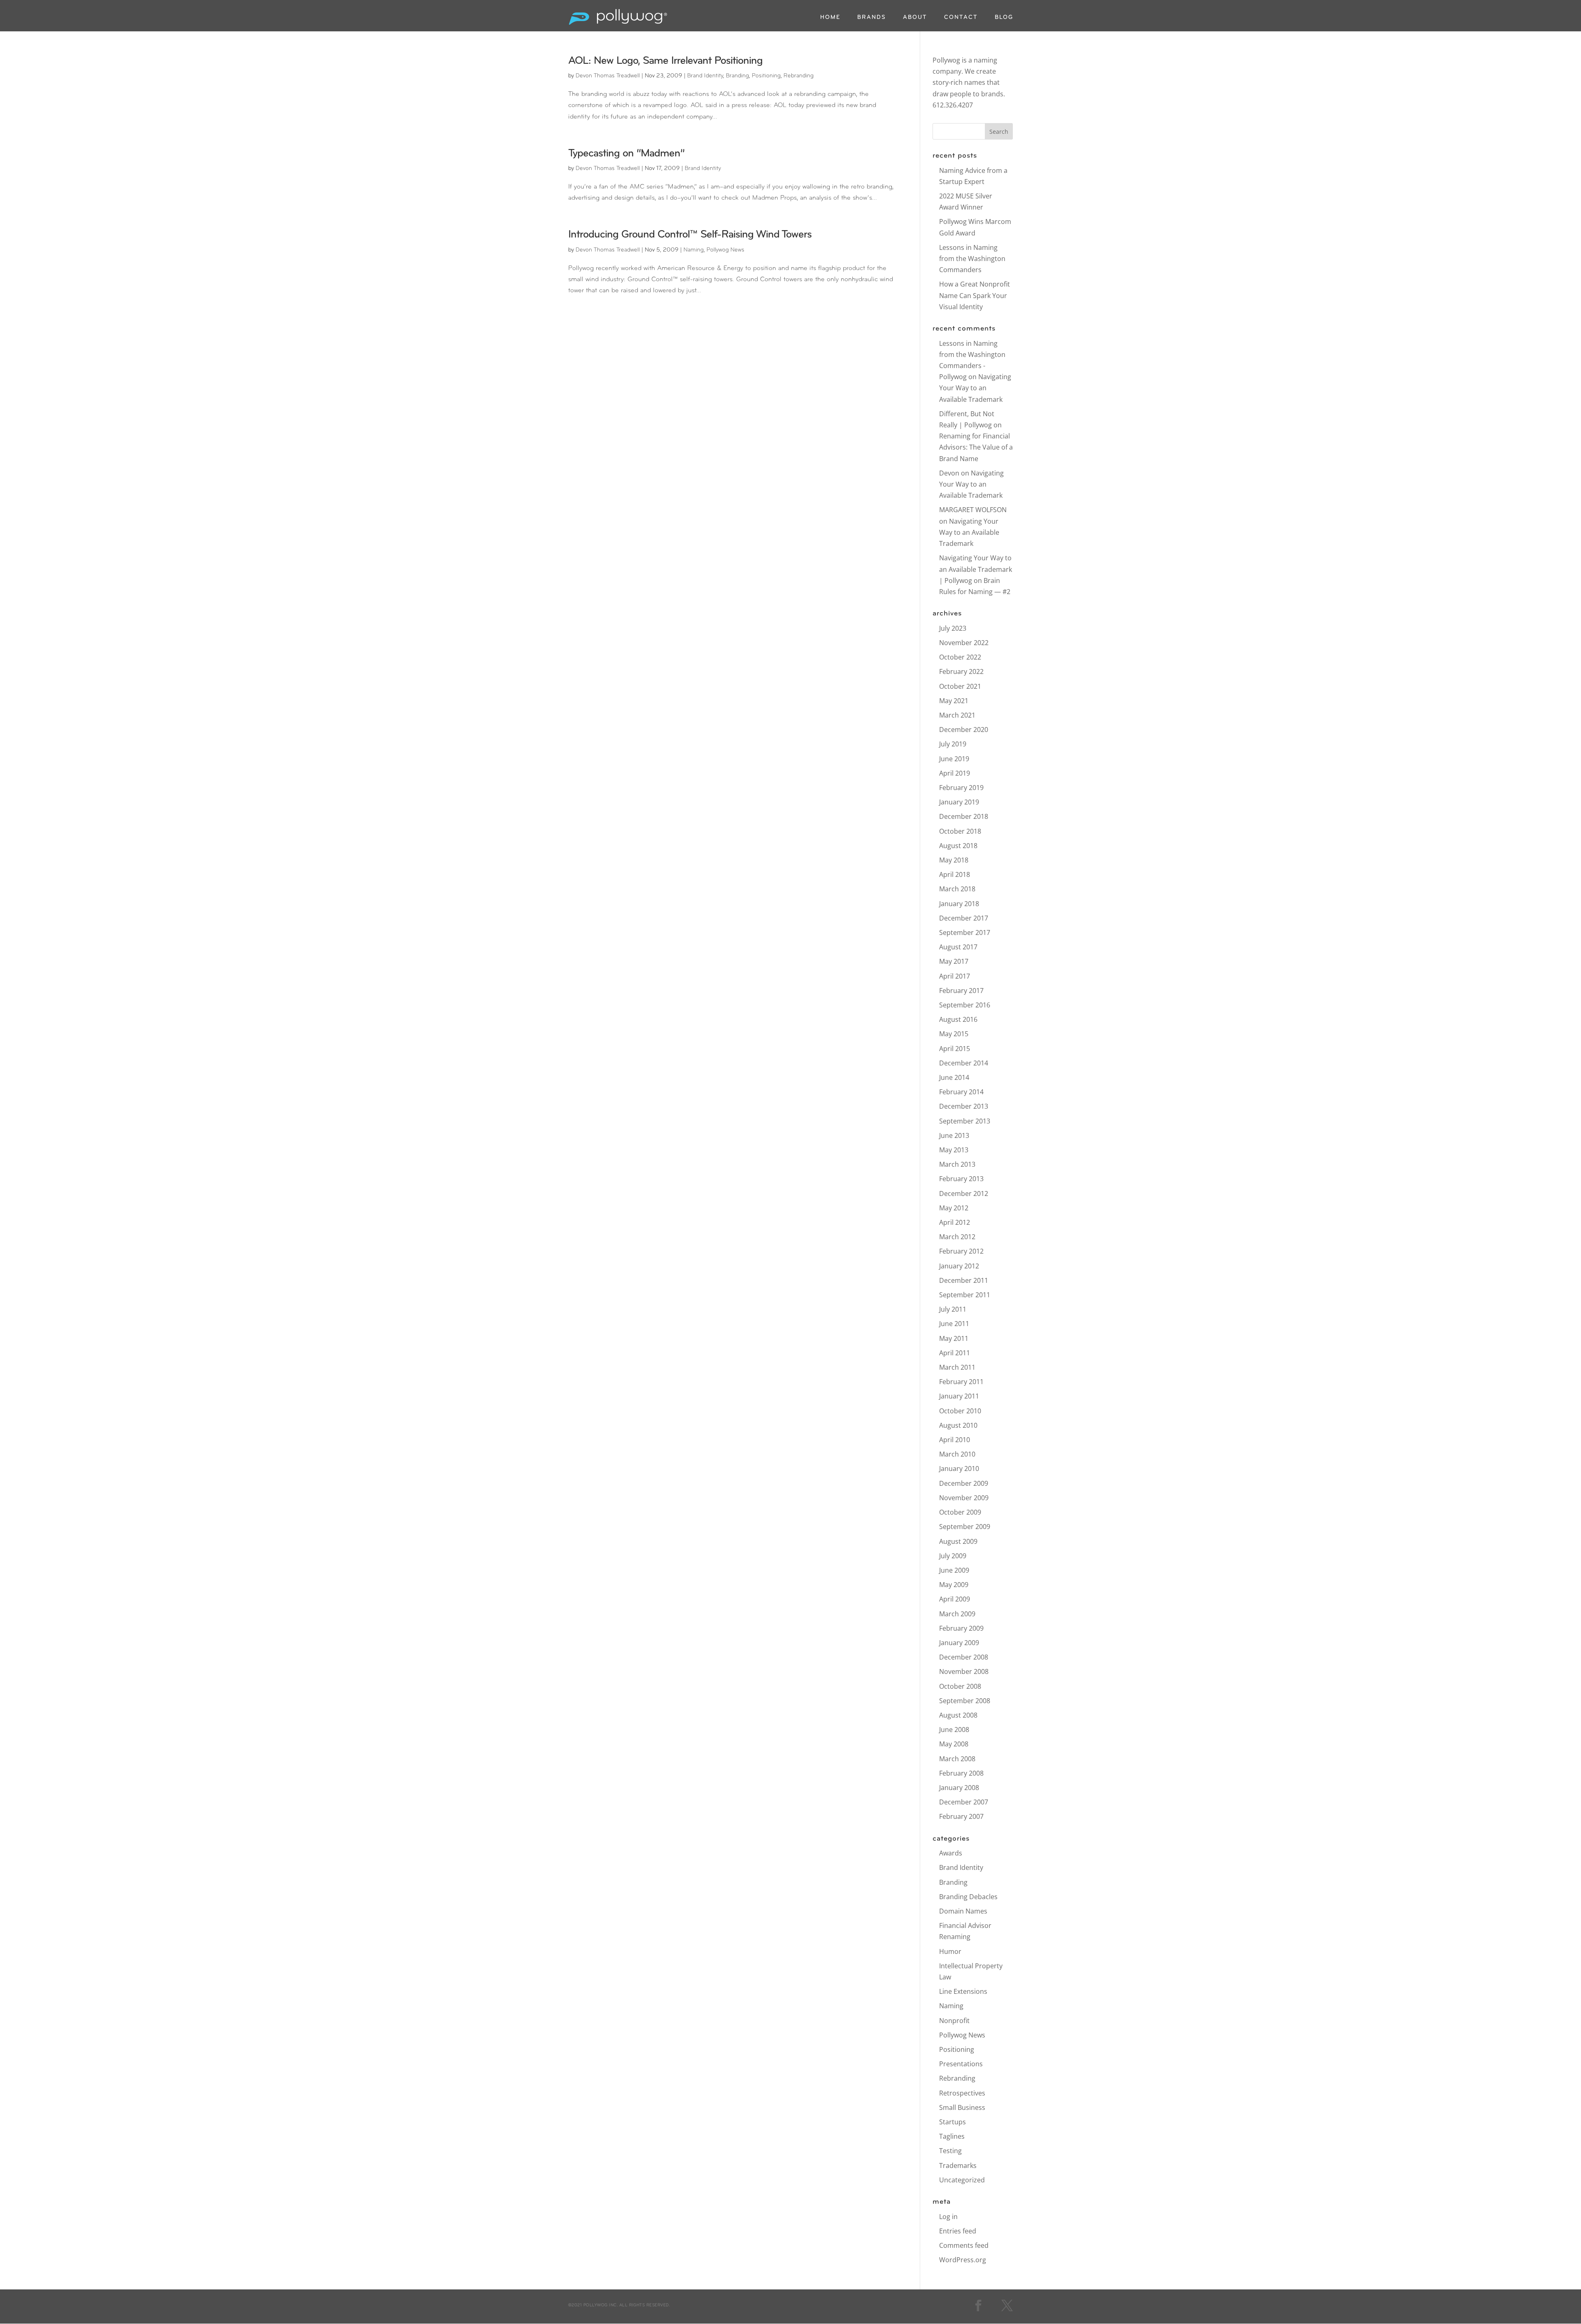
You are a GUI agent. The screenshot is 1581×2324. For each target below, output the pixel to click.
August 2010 (958, 1425)
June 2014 (954, 1077)
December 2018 (964, 816)
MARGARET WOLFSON (973, 510)
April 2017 (955, 976)
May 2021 (954, 701)
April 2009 (955, 1599)
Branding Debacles (968, 1897)
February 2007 (961, 1816)
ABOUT (915, 18)
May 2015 (954, 1034)
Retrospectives (962, 2093)
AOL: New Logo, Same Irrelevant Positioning (665, 61)
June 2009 (954, 1570)
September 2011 (965, 1295)
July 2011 (953, 1309)
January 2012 (959, 1266)
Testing (950, 2151)
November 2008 (964, 1671)
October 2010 (960, 1411)
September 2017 (965, 932)
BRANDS (872, 18)
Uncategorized (962, 2180)
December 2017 (964, 918)
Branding (737, 76)
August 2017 (958, 947)
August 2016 (958, 1019)
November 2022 (964, 643)
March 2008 (957, 1759)
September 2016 (965, 1005)
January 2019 (959, 802)
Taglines (952, 2136)
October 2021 (960, 686)
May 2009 (954, 1585)
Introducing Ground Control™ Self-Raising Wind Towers (690, 235)
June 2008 (954, 1730)
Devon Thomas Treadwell (608, 76)
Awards (951, 1853)
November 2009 (964, 1498)
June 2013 (954, 1135)
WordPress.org (963, 2260)
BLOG (1004, 18)
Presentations (961, 2064)
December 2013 (964, 1106)
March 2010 (957, 1454)
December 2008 (964, 1657)
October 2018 (960, 831)
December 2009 (964, 1483)
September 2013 (965, 1121)
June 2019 (954, 759)
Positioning (766, 76)
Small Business (962, 2107)
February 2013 (961, 1179)
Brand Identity (705, 76)
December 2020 (964, 730)
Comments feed (964, 2245)
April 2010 (955, 1440)
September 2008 (965, 1701)
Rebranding (799, 76)
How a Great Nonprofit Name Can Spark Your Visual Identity (975, 295)
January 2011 (959, 1396)
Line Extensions (963, 1991)
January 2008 (959, 1788)
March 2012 (957, 1237)
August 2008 (958, 1715)
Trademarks (958, 2165)
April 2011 (955, 1353)
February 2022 (961, 671)
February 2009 (961, 1628)
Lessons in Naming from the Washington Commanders (972, 259)
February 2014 (961, 1092)
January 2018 (959, 904)
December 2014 (964, 1063)
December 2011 (964, 1280)
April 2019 (955, 773)
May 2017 (954, 961)
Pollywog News (725, 250)
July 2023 (953, 628)
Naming (694, 250)
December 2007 (964, 1802)
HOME (830, 18)
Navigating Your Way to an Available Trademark (975, 388)
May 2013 (954, 1150)
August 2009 (958, 1541)
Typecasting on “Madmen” (626, 154)
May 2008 (954, 1744)
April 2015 (955, 1049)
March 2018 (957, 889)
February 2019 (961, 788)
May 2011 (954, 1338)
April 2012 (955, 1222)
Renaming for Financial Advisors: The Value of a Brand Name (976, 447)
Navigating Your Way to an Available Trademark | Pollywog (976, 569)
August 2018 (958, 846)
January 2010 (959, 1469)
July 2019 (953, 744)
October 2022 (960, 657)
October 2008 (960, 1686)
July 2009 (953, 1556)
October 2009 (960, 1512)
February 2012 (961, 1251)
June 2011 (954, 1324)
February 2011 (961, 1382)
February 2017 (961, 991)
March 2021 (957, 715)
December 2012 (964, 1193)
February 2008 (961, 1773)
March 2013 (957, 1164)
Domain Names (963, 1911)
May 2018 (954, 860)
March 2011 (957, 1367)
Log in (948, 2217)
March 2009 (957, 1614)
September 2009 (965, 1527)
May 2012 (954, 1208)
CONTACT (961, 18)
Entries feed (958, 2231)
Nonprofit (954, 2021)
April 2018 (955, 874)
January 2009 (959, 1643)
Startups (953, 2122)
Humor (950, 1951)
